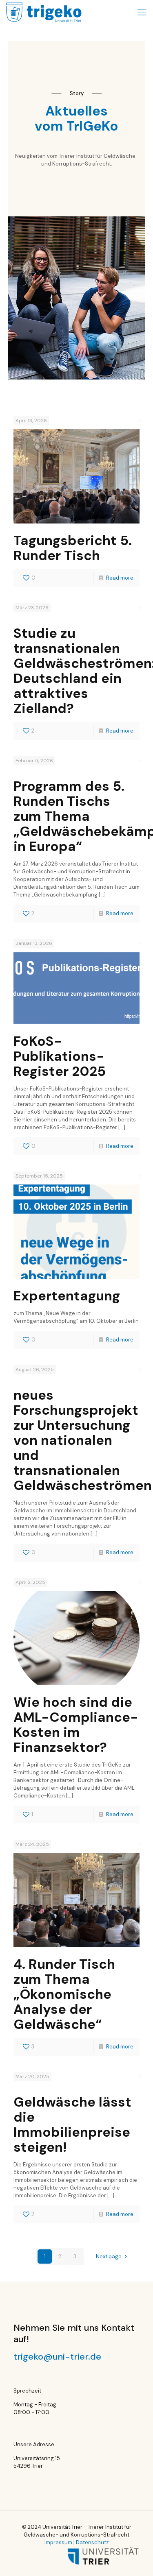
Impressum (58, 2542)
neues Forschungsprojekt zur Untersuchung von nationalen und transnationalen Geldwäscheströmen (83, 1440)
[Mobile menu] (142, 12)
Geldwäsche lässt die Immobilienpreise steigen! (72, 2124)
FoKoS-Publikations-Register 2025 (60, 1056)
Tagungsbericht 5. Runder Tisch (73, 548)
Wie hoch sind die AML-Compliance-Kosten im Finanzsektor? (76, 1725)
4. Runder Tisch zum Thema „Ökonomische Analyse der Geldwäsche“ (64, 1994)
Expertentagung (67, 1296)
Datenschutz (92, 2542)
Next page (109, 2256)
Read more (120, 578)
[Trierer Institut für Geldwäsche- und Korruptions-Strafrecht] (44, 12)
